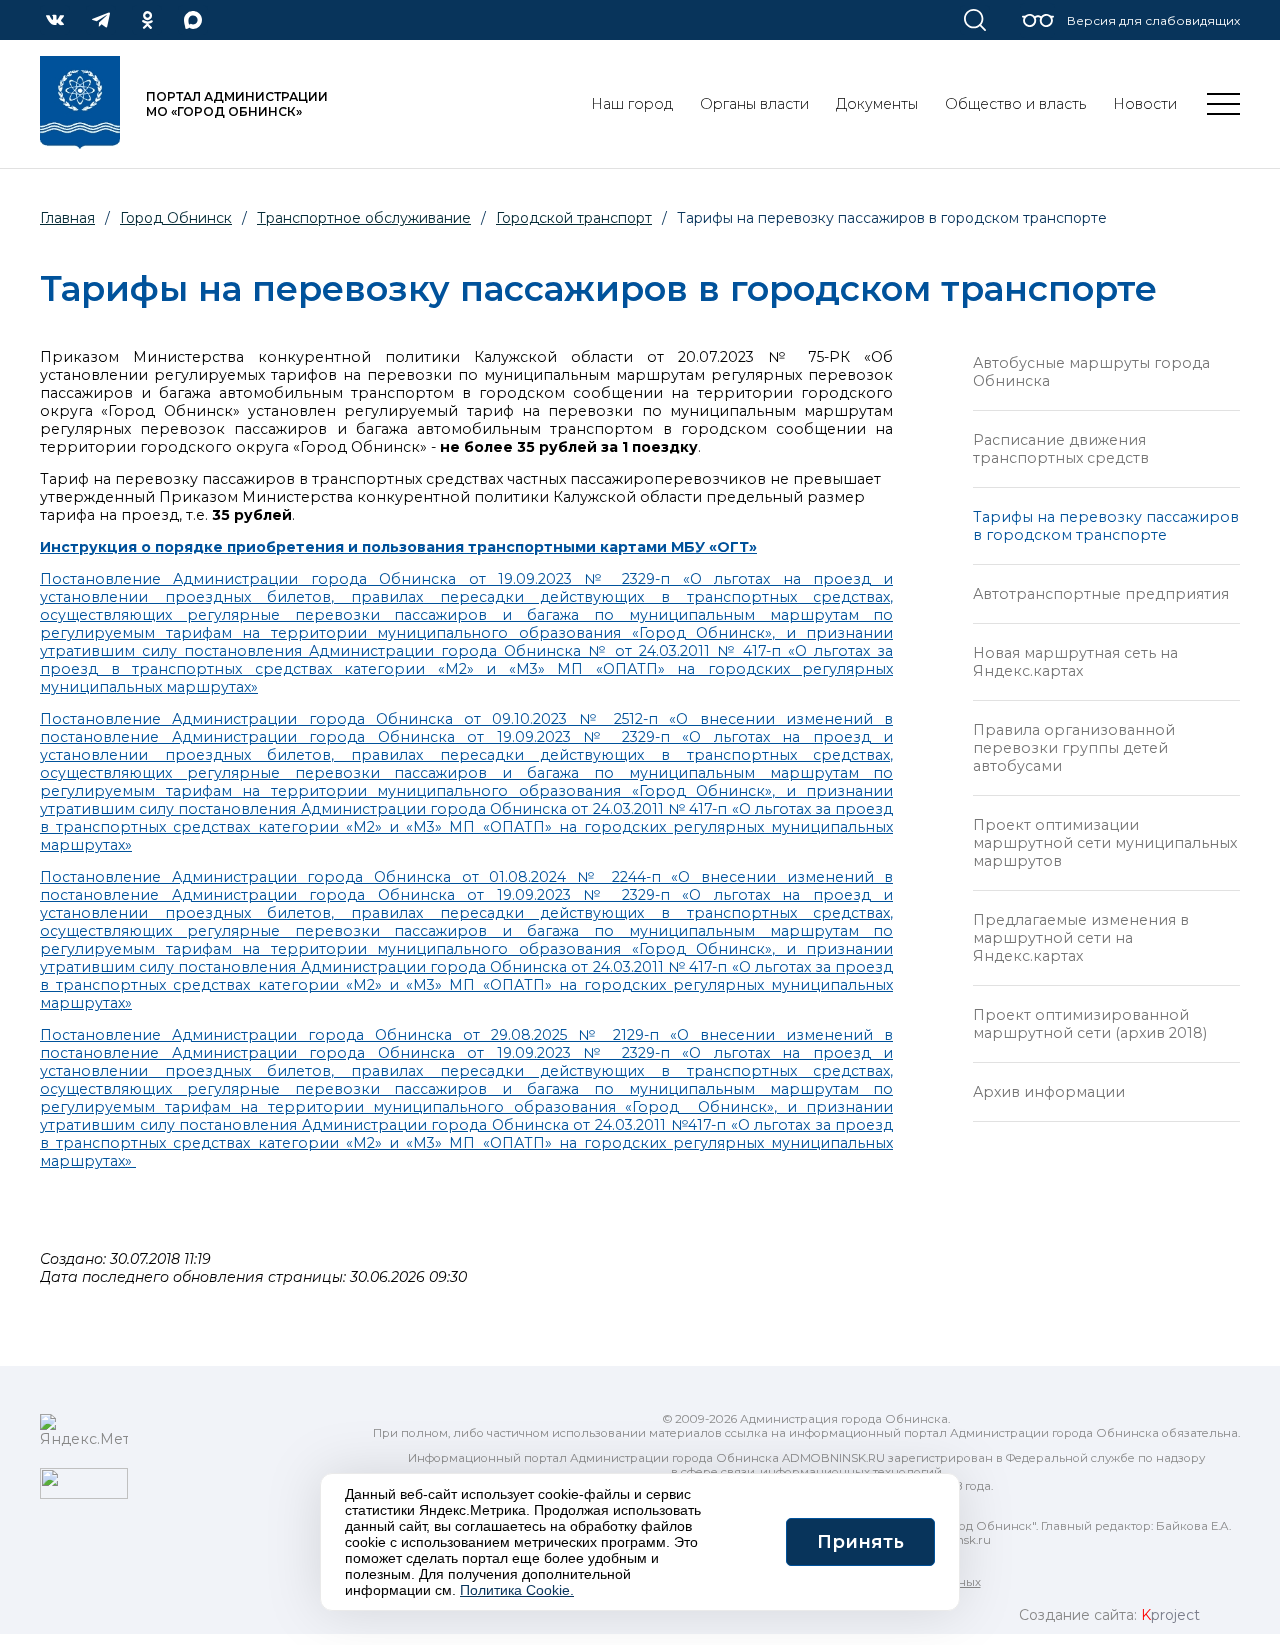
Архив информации (1049, 1092)
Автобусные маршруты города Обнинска (1091, 372)
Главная (67, 218)
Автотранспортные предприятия (1101, 594)
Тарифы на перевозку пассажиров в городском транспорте (1106, 526)
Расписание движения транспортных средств (1061, 449)
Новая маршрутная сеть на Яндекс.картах (1075, 662)
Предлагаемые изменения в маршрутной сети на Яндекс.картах (1081, 938)
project (1170, 1615)
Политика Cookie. (517, 1590)
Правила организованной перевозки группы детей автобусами (1074, 748)
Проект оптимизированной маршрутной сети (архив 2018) (1090, 1024)
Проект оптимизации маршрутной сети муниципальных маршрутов (1105, 843)
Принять (860, 1542)
